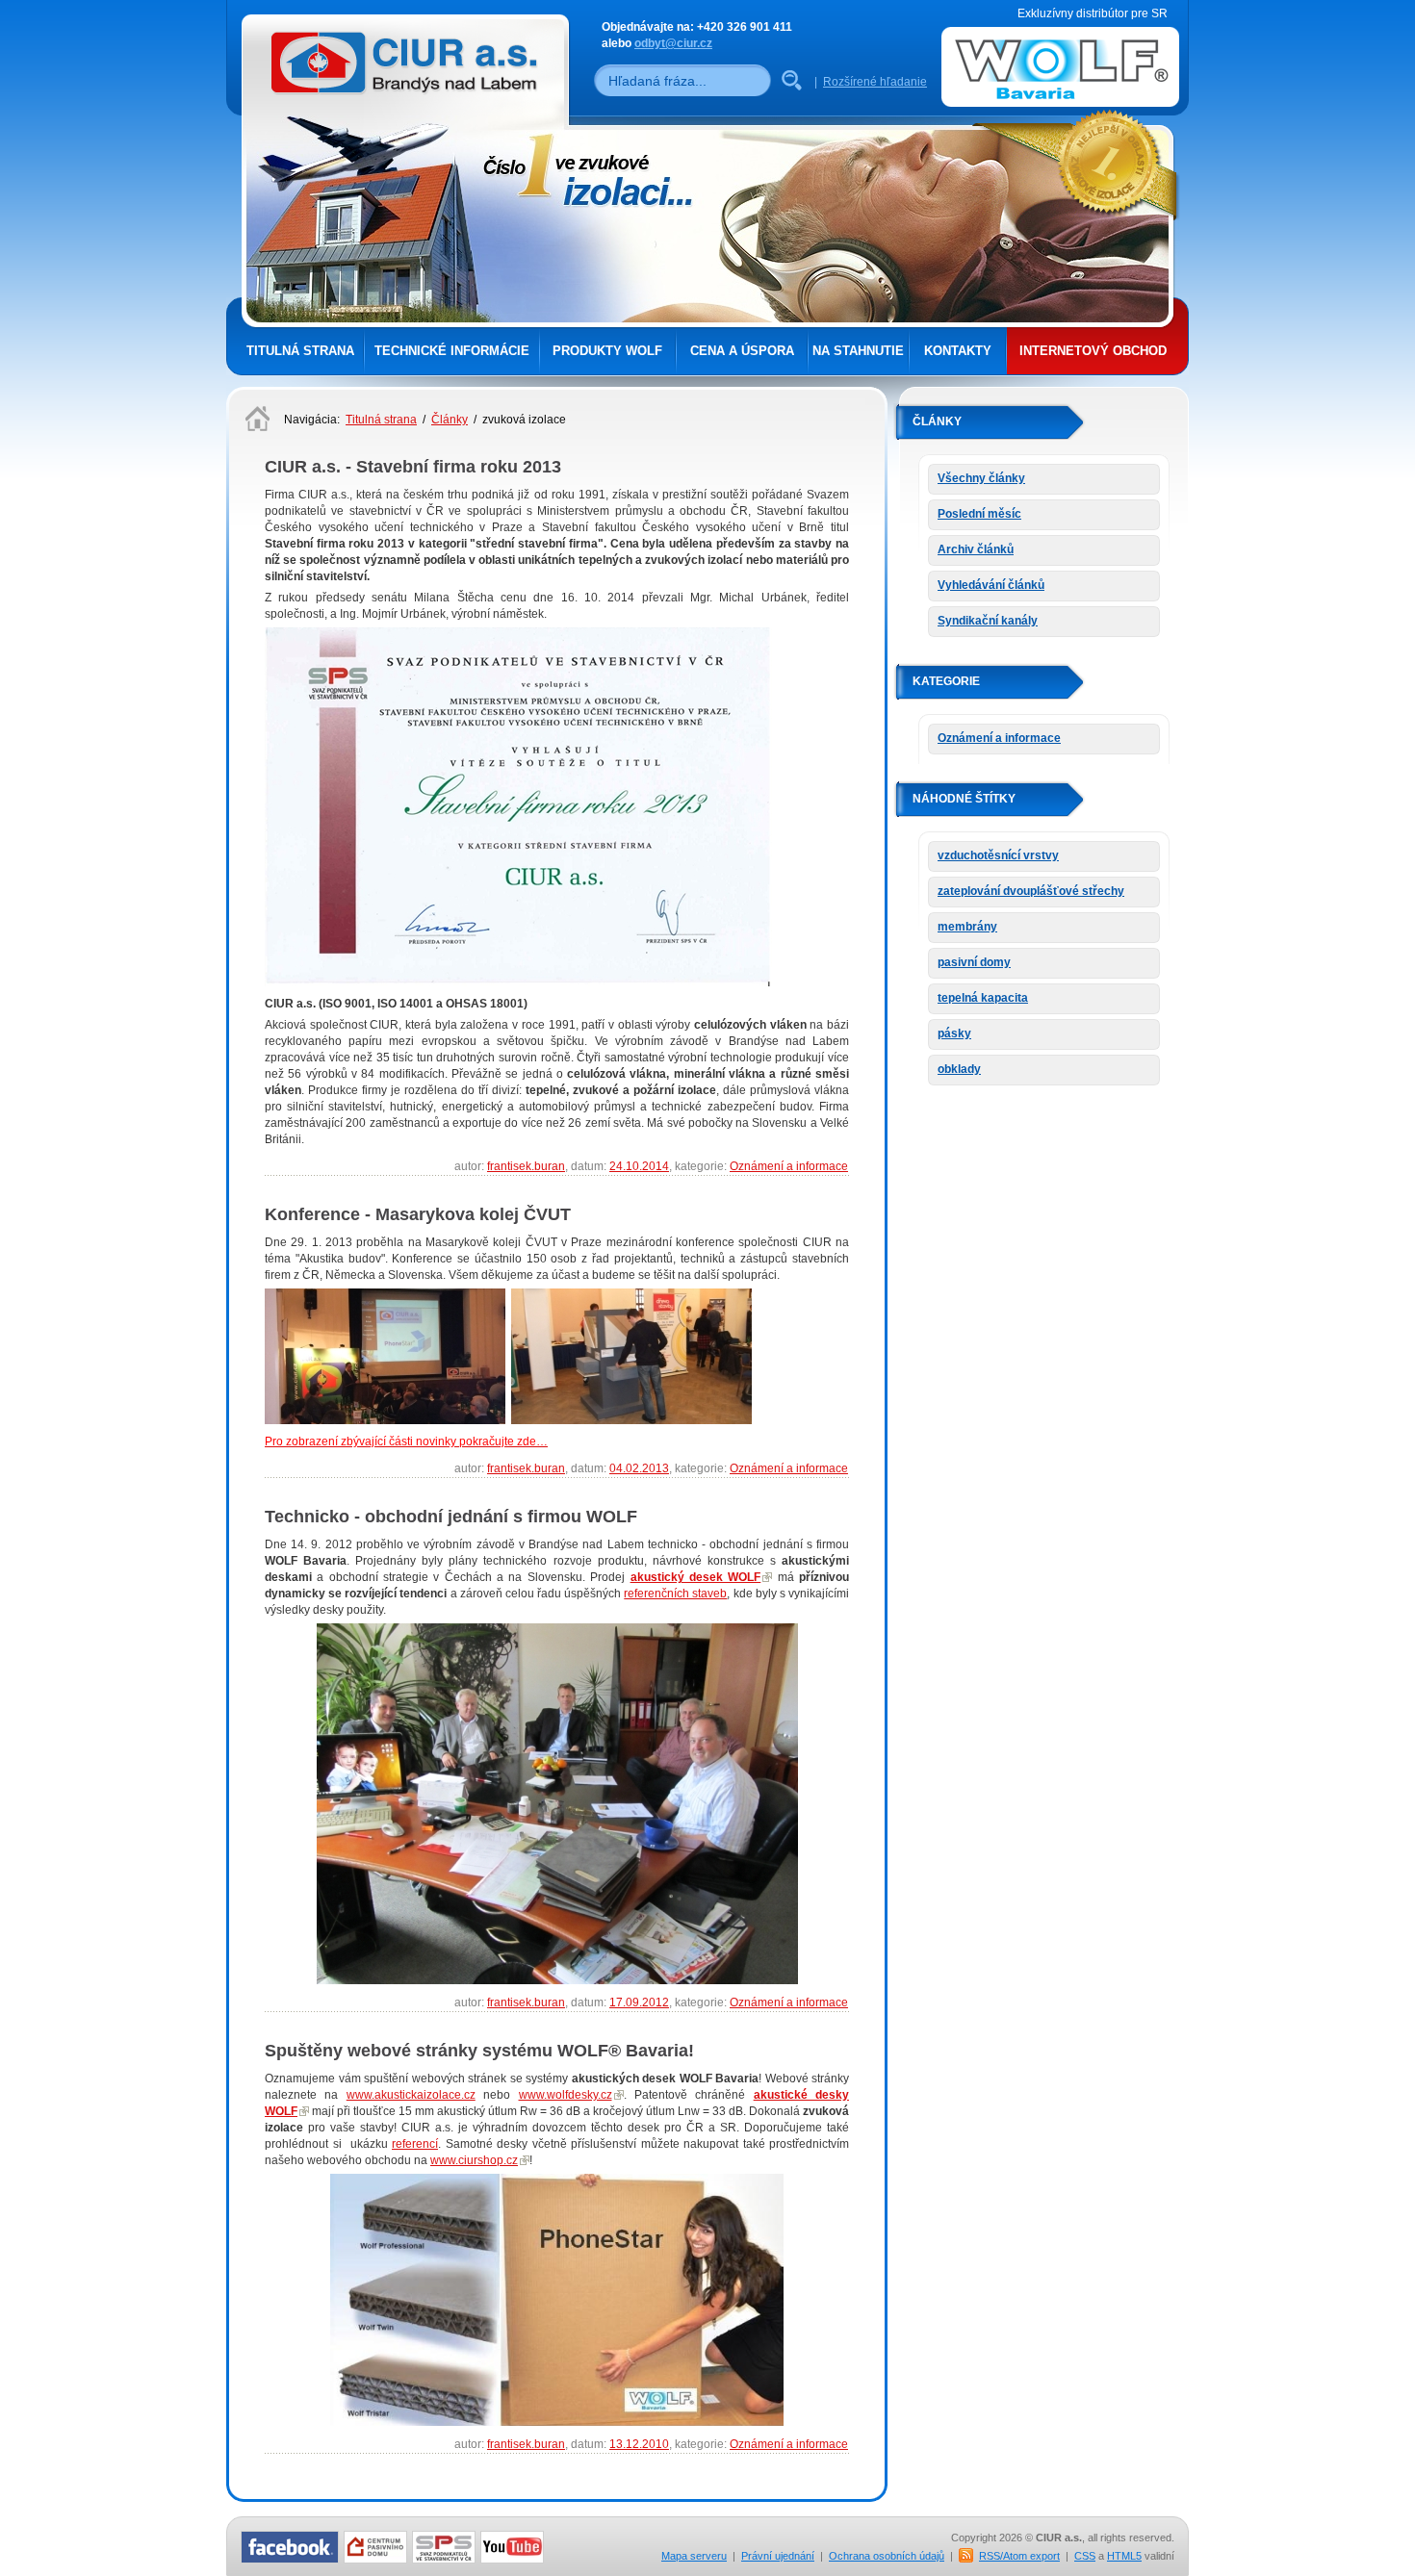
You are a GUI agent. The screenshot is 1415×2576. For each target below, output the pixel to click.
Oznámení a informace (789, 1166)
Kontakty (958, 351)
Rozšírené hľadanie (875, 82)
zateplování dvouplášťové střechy (1031, 891)
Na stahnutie (858, 351)
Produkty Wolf (607, 351)
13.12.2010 (639, 2444)
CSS (1085, 2556)
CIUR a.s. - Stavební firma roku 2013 (413, 467)
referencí (415, 2144)
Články (450, 420)
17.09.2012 (639, 2002)
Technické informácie (452, 351)
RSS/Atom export (1019, 2556)
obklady (959, 1069)
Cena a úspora (742, 351)
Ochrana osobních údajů (887, 2556)
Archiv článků (976, 549)
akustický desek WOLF (696, 1577)
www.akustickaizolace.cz (411, 2095)
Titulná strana (300, 351)
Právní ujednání (778, 2556)
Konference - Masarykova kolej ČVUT (418, 1214)
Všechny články (981, 478)
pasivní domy (974, 962)
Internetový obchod (1093, 351)
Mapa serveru (694, 2556)
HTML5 (1124, 2556)
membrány (967, 927)
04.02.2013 (639, 1468)
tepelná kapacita (983, 998)
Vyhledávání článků (991, 585)
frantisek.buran (526, 1166)
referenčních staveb (675, 1594)
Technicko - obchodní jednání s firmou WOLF (451, 1517)
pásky (954, 1033)
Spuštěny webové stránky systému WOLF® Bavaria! (479, 2051)
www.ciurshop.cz (474, 2160)
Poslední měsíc (979, 514)
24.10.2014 (639, 1166)
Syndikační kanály (988, 621)
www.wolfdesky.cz (566, 2095)
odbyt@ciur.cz (673, 43)
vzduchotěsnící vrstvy (998, 855)
